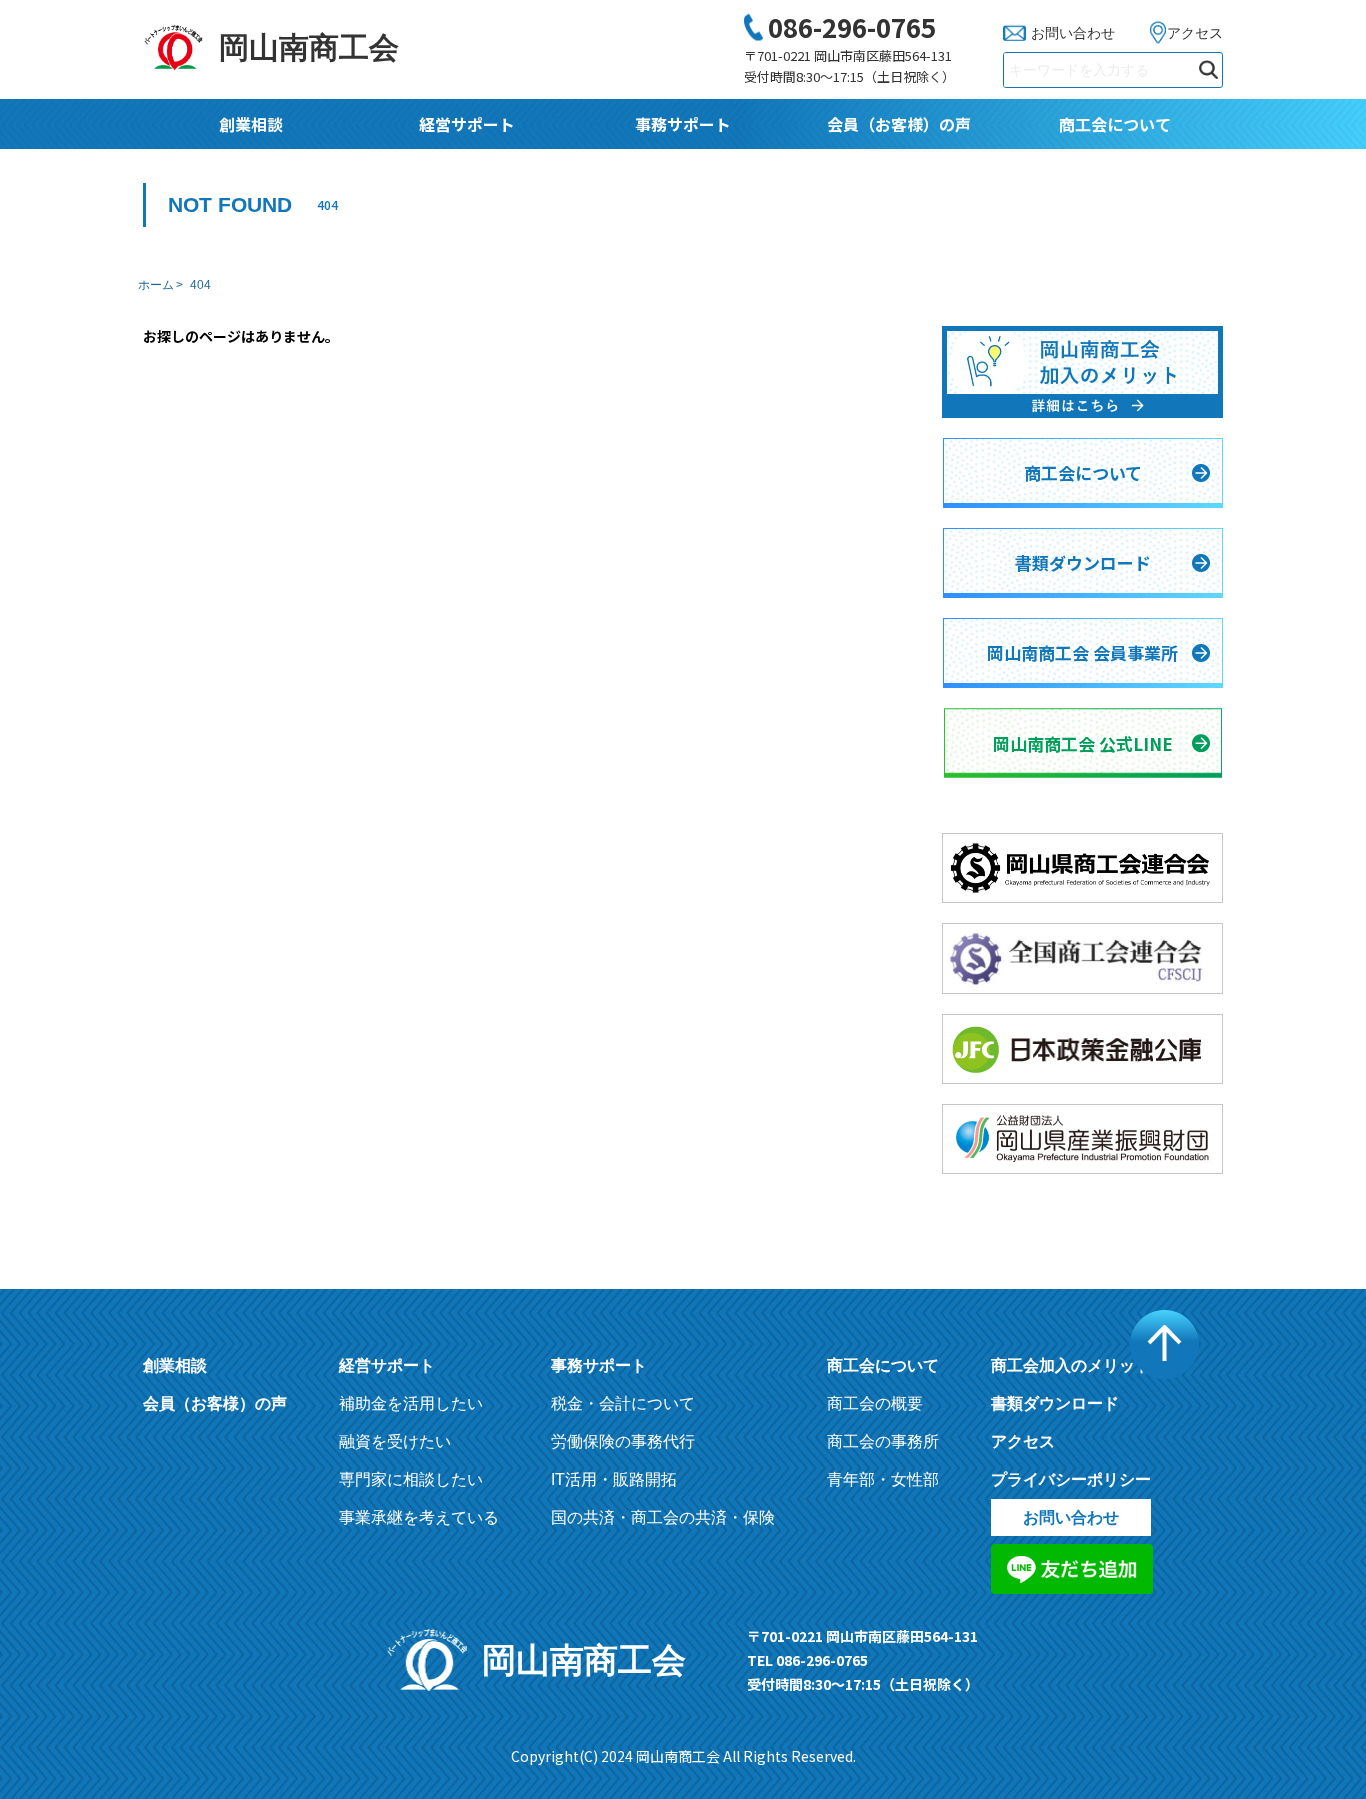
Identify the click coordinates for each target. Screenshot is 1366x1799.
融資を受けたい (395, 1441)
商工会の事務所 (883, 1441)
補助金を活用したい (411, 1403)
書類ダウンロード (1055, 1403)
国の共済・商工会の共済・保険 (663, 1517)
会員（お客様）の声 (899, 124)
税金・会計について (623, 1403)
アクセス (1195, 33)
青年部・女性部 (883, 1479)
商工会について (1115, 124)
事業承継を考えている (419, 1517)
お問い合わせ (1073, 33)
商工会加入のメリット (1071, 1365)
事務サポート (683, 124)
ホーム (156, 285)
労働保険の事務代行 (623, 1441)
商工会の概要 (875, 1403)
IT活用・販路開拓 (614, 1479)
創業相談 (251, 124)
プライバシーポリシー (1071, 1479)
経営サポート (467, 124)
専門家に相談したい (411, 1479)
